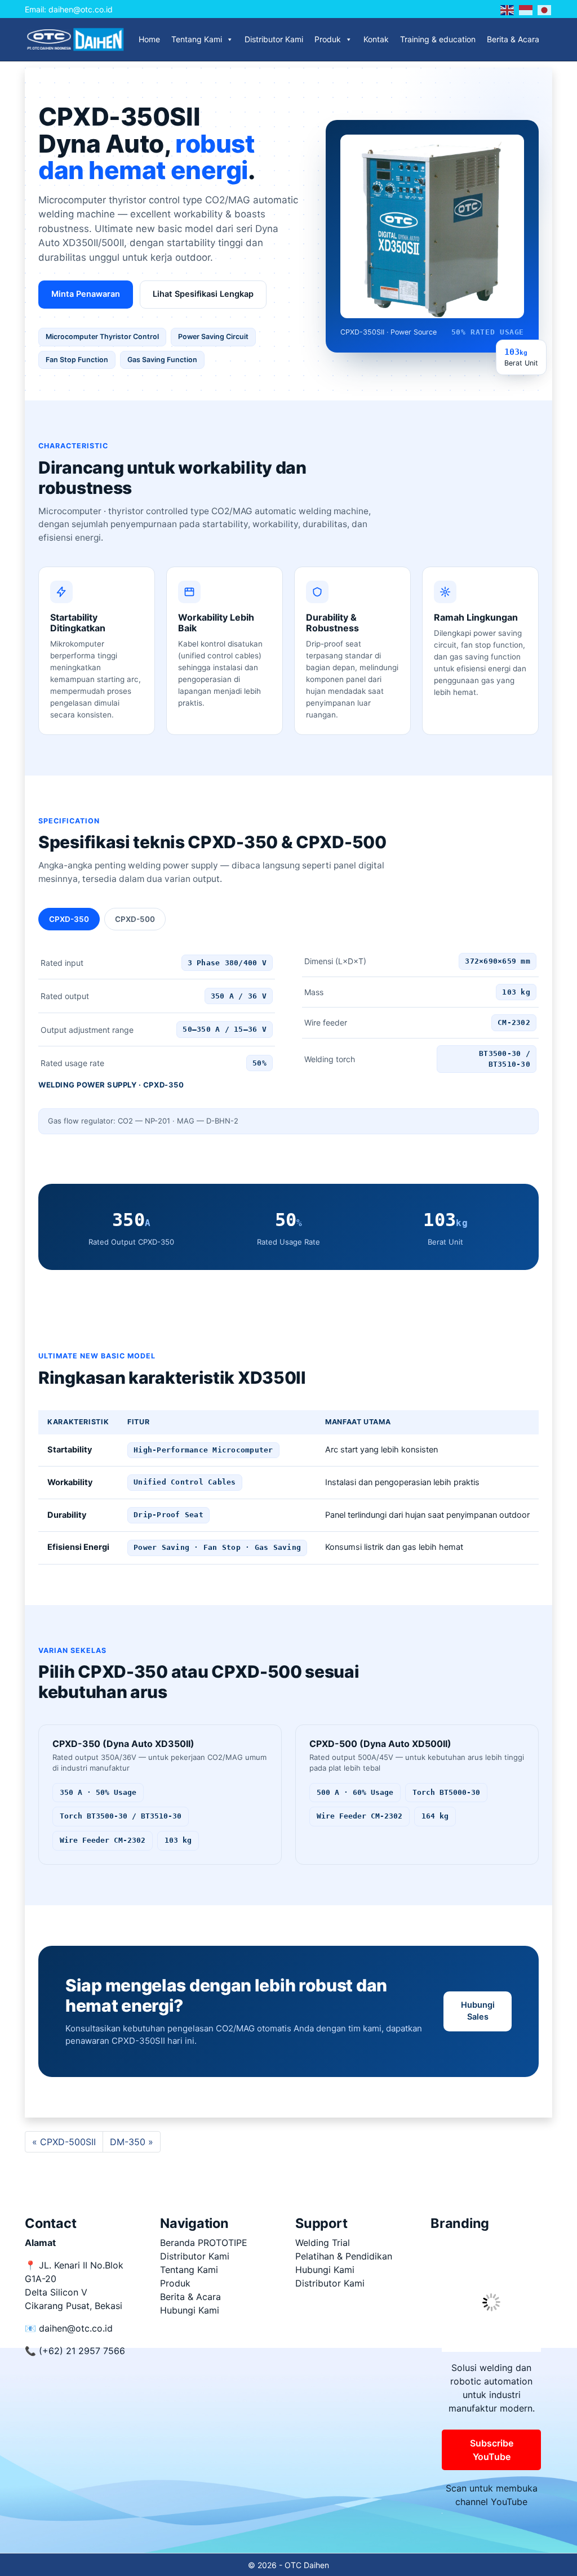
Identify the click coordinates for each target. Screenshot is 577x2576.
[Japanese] (545, 9)
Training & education (438, 39)
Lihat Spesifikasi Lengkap (203, 294)
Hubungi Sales (478, 2011)
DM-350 (128, 2142)
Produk (328, 39)
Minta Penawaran (86, 294)
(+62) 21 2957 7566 (82, 2351)
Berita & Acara (513, 39)
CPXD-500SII (68, 2142)
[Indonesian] (526, 9)
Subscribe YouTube (492, 2450)
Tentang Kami (197, 39)
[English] (508, 9)
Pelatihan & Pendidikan (344, 2256)
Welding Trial (323, 2243)
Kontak (376, 39)
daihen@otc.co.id (76, 2328)
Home (149, 39)
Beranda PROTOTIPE (204, 2243)
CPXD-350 (69, 919)
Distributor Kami (274, 39)
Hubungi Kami (190, 2310)
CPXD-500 (135, 919)
